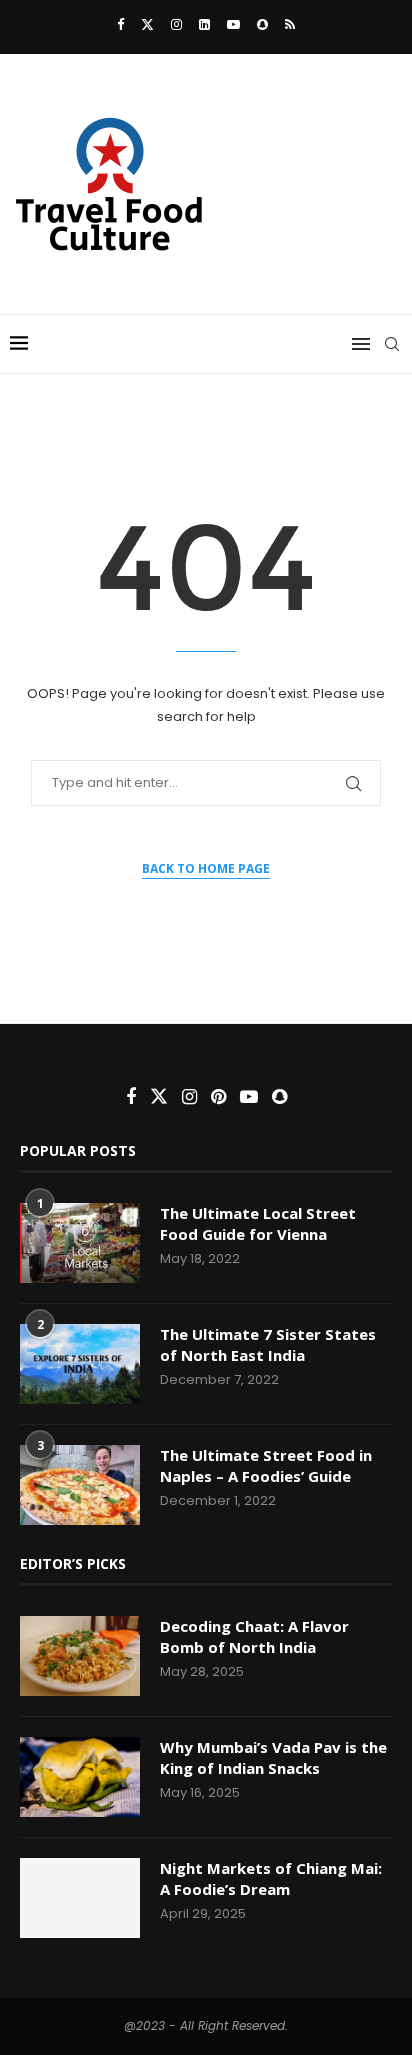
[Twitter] (147, 25)
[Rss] (290, 25)
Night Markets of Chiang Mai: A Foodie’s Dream (271, 1878)
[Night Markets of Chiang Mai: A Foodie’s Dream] (80, 1898)
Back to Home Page (206, 868)
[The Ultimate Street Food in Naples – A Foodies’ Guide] (80, 1485)
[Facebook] (120, 25)
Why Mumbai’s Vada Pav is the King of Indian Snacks (273, 1757)
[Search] (392, 344)
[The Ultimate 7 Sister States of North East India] (80, 1364)
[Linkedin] (204, 25)
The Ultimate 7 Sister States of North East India (268, 1344)
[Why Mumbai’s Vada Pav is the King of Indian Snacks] (80, 1777)
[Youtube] (233, 25)
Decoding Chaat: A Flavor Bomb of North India (254, 1636)
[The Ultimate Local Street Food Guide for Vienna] (80, 1243)
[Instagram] (176, 25)
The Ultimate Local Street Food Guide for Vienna (258, 1223)
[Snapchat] (262, 25)
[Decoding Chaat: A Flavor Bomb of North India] (80, 1656)
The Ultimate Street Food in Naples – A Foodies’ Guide (266, 1465)
